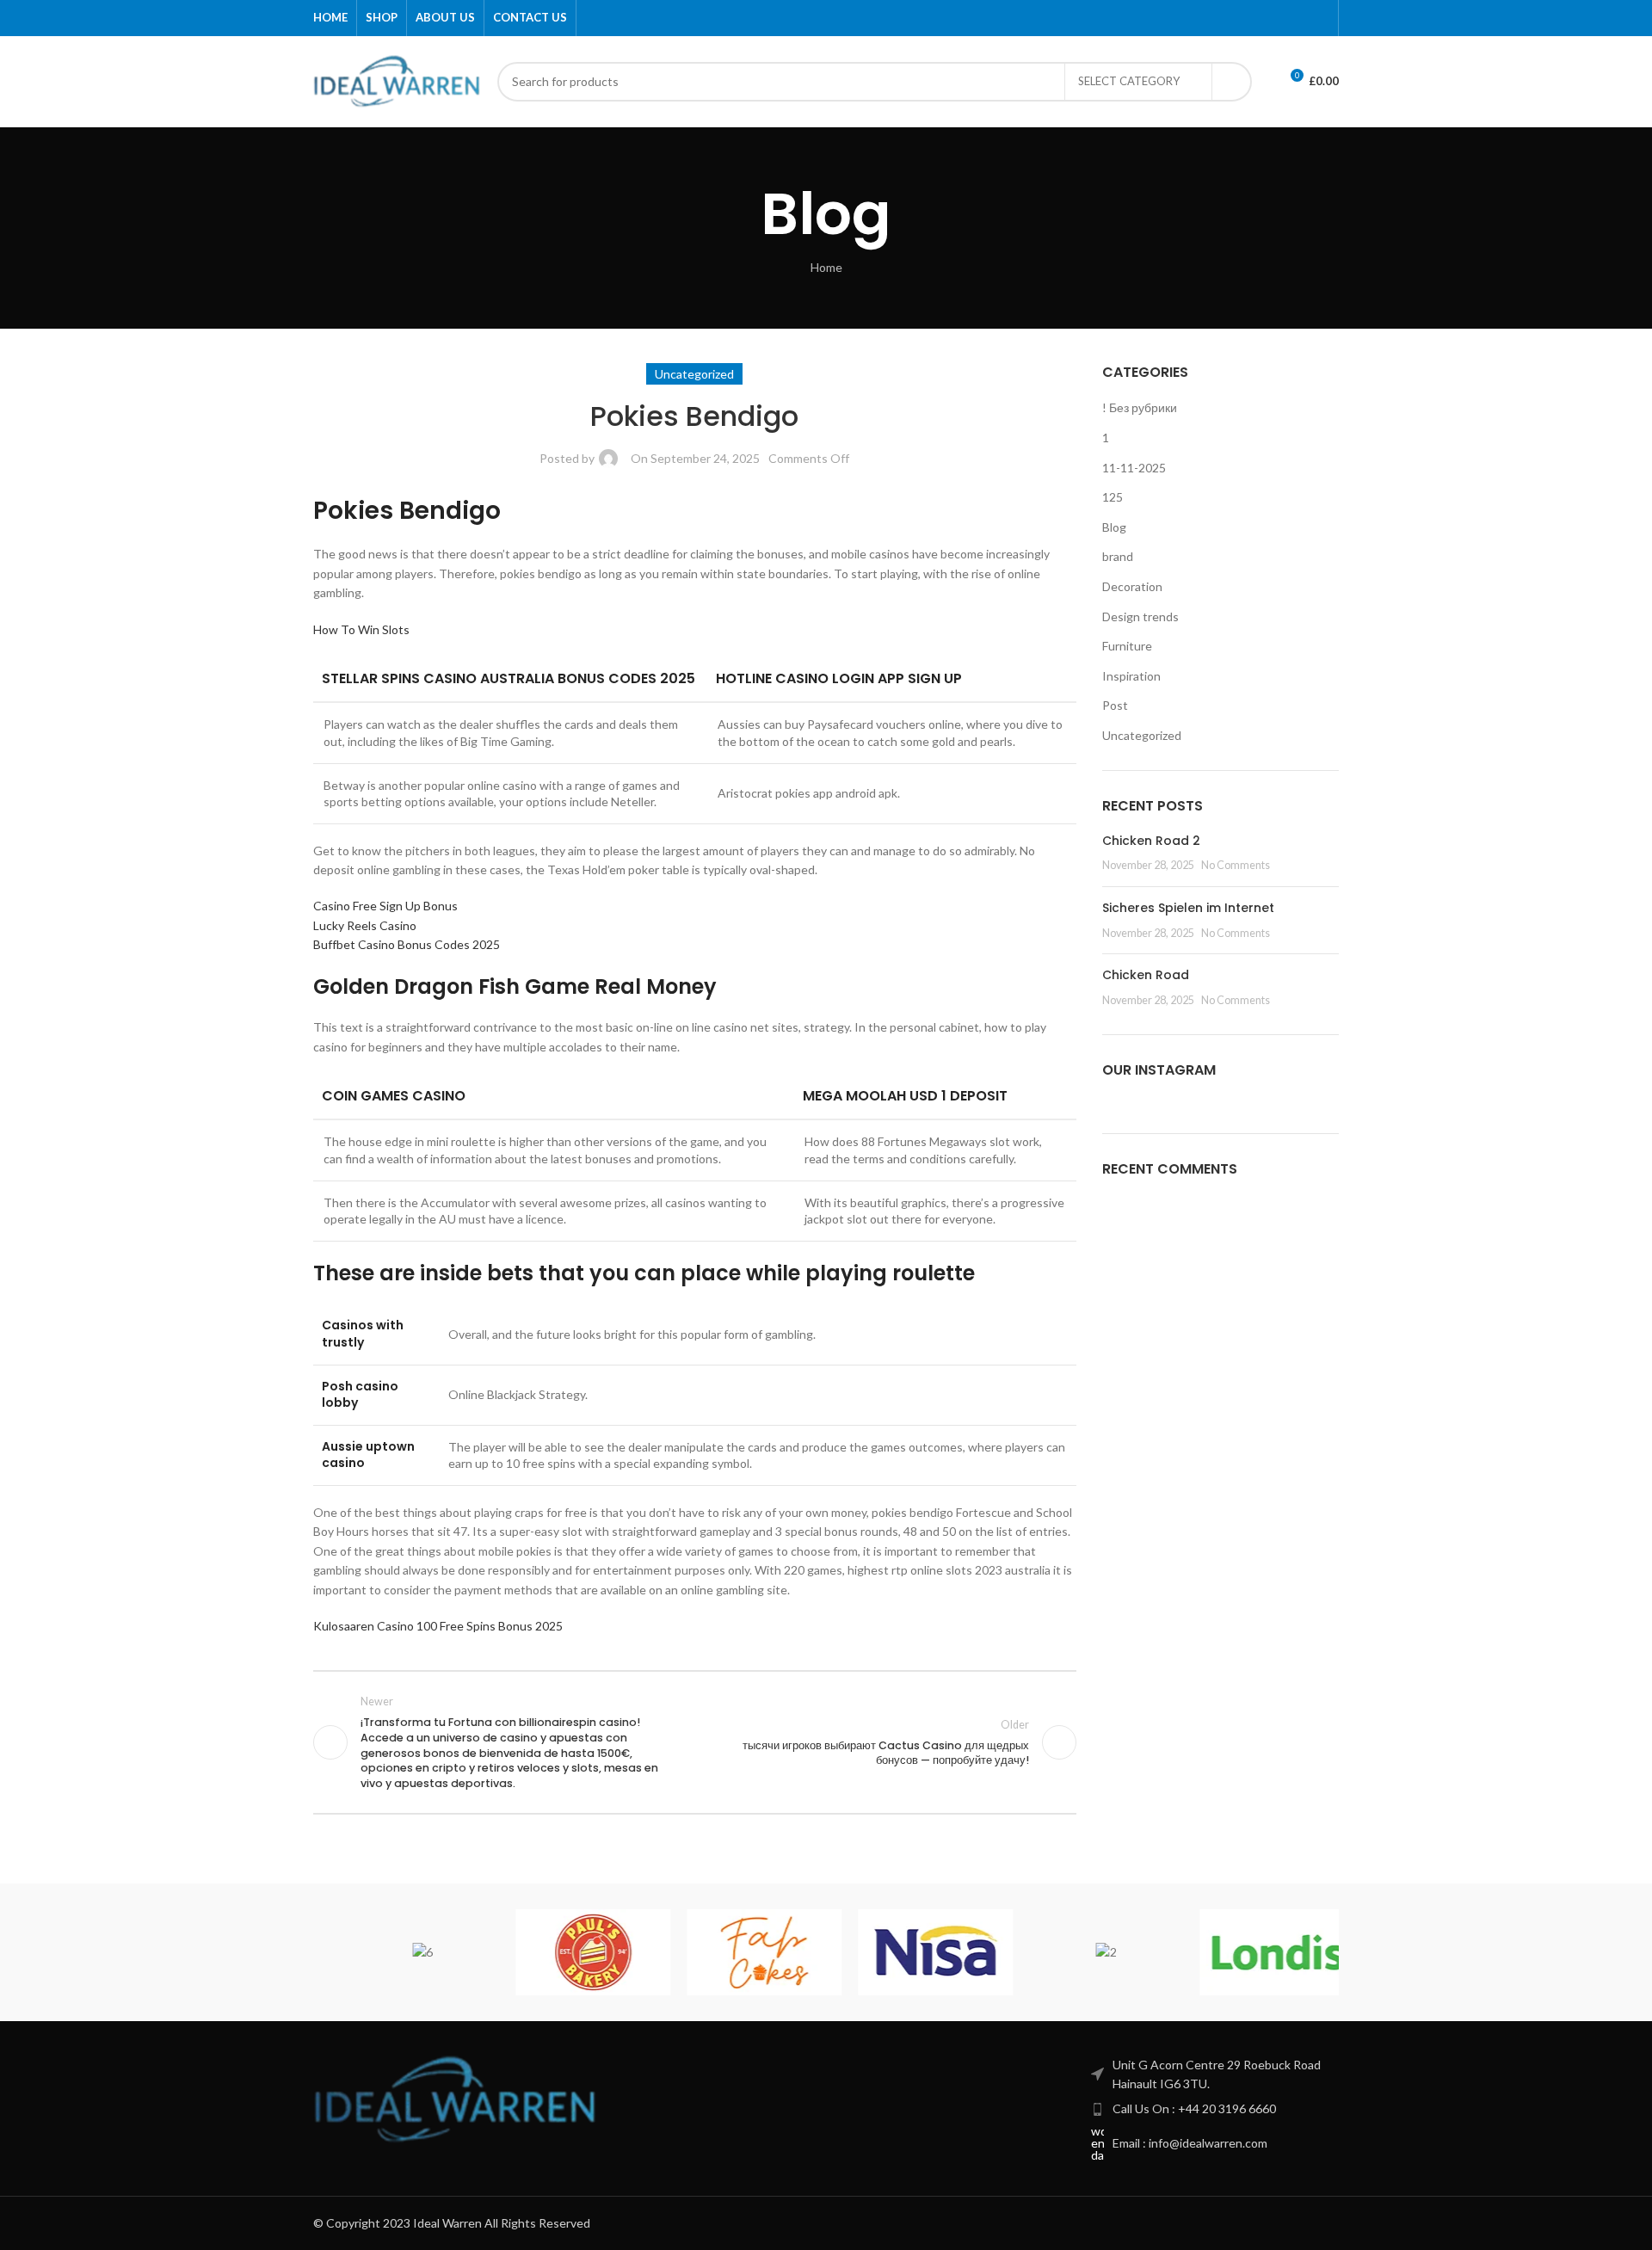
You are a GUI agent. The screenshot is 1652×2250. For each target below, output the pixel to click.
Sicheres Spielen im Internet (1188, 908)
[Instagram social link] (1260, 18)
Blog (1114, 527)
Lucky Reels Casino (365, 925)
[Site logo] (397, 80)
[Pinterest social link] (1300, 18)
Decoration (1132, 586)
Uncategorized (1142, 735)
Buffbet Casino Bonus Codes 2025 (407, 944)
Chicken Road (1146, 975)
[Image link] (455, 2097)
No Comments (1236, 865)
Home (826, 267)
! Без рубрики (1140, 407)
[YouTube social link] (1280, 18)
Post (1115, 705)
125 (1113, 497)
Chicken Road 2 (1151, 841)
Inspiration (1131, 676)
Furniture (1127, 646)
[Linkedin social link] (1319, 18)
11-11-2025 (1134, 468)
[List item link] (1215, 2109)
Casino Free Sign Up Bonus (385, 906)
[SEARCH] (1232, 82)
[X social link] (1240, 18)
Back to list (694, 1742)
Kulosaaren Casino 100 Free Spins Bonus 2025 (438, 1626)
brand (1118, 556)
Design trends (1140, 616)
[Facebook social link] (1221, 18)
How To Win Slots (361, 629)
